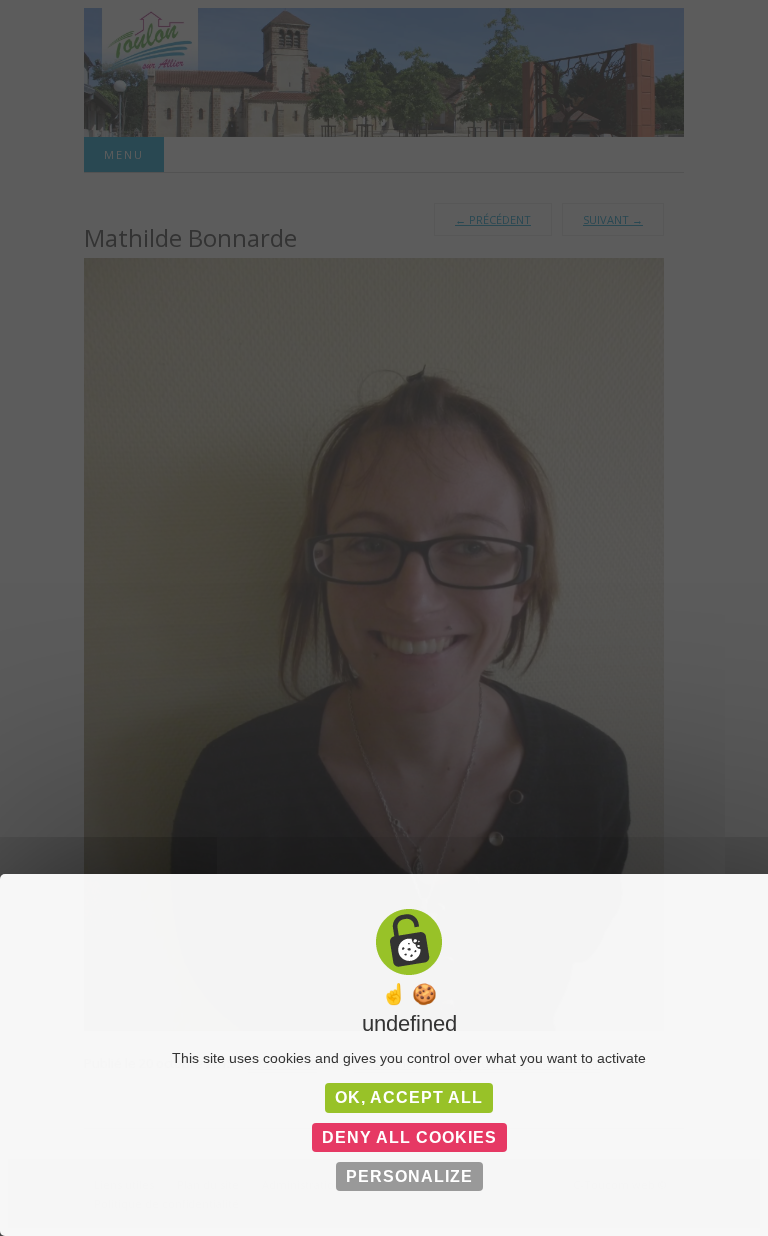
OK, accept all (409, 1097)
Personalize (409, 1176)
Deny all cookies (409, 1137)
